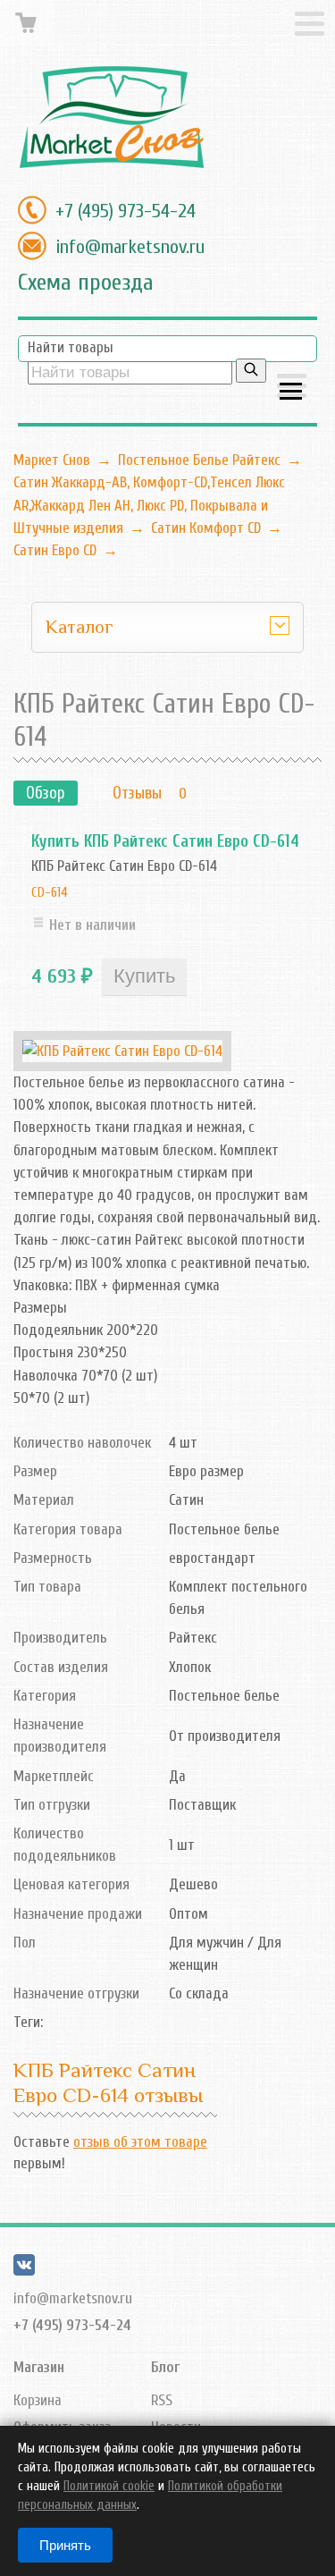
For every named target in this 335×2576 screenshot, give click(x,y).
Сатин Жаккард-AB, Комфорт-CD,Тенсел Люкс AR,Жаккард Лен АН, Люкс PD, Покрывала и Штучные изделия (149, 505)
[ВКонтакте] (24, 2271)
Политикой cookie (109, 2486)
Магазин (39, 2367)
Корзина (38, 2400)
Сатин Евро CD (55, 550)
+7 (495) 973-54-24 (126, 211)
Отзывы (137, 793)
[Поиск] (251, 371)
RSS (162, 2400)
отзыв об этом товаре (140, 2142)
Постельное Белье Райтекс (199, 460)
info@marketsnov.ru (130, 247)
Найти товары (71, 347)
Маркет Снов (52, 460)
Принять (65, 2545)
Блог (165, 2367)
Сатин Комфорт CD (206, 528)
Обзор (46, 793)
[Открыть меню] (292, 388)
